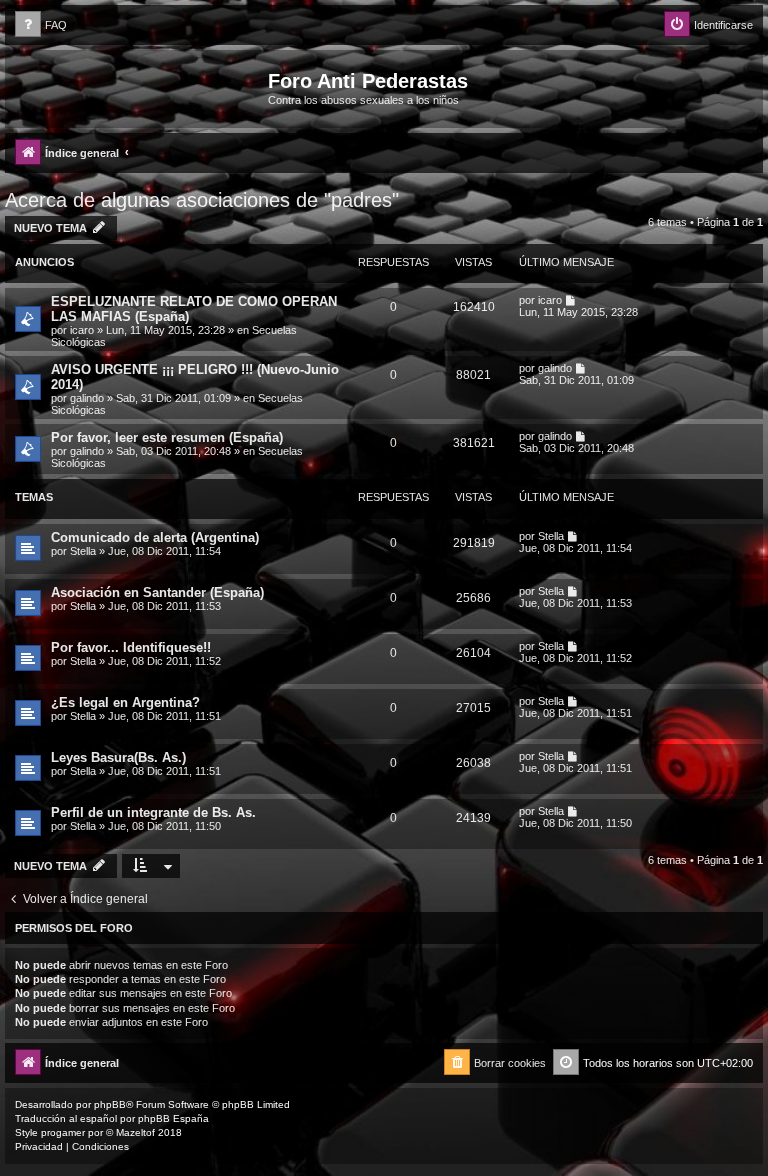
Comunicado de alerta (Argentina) (155, 537)
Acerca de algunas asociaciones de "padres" (202, 200)
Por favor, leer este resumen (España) (167, 437)
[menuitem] (41, 25)
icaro (82, 330)
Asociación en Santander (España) (157, 592)
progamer (63, 1132)
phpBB (110, 1104)
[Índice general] (139, 87)
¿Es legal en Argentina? (125, 702)
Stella (83, 551)
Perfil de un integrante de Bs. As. (153, 812)
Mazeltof (135, 1132)
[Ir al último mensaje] (571, 300)
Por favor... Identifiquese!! (131, 647)
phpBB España (173, 1118)
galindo (87, 398)
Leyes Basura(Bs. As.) (118, 757)
